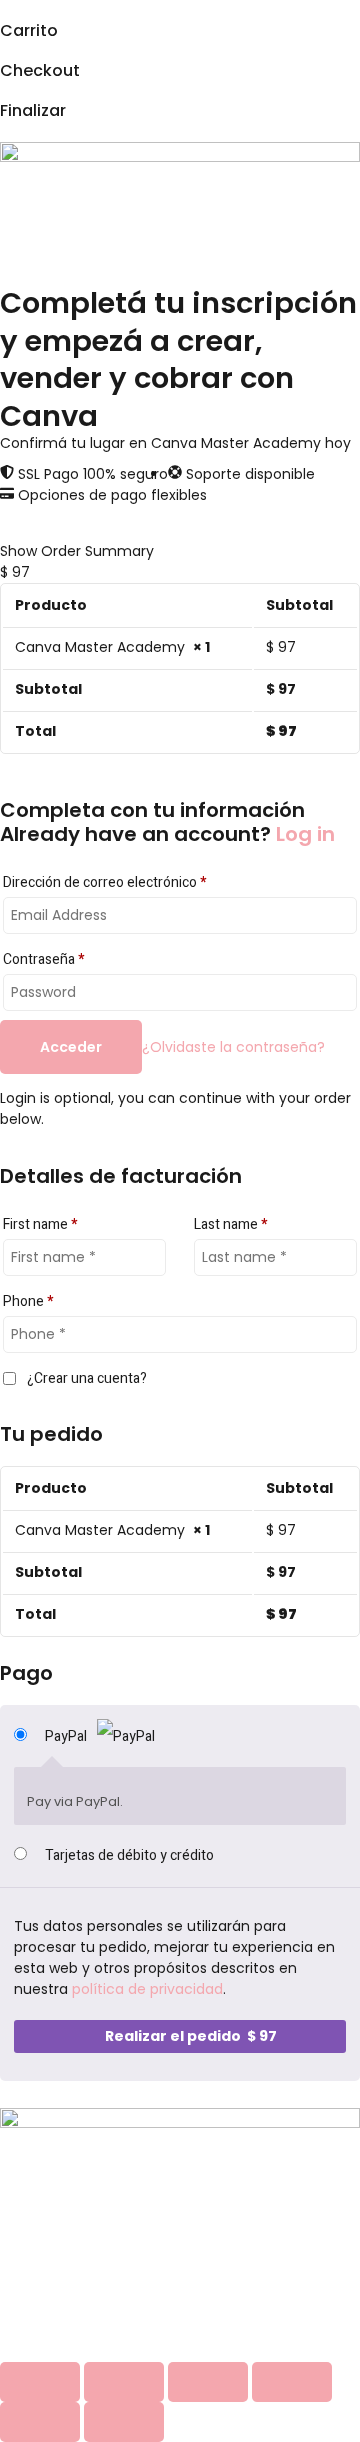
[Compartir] (208, 2382)
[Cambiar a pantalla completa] (124, 2382)
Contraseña (43, 959)
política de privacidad (147, 1989)
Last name (230, 1224)
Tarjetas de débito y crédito (129, 1855)
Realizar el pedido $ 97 (191, 2036)
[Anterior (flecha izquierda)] (40, 2422)
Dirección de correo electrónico (104, 882)
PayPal (67, 1736)
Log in (305, 834)
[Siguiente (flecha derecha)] (124, 2422)
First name (40, 1224)
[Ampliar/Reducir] (40, 2382)
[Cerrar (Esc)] (292, 2382)
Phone (28, 1301)
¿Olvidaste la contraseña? (233, 1047)
